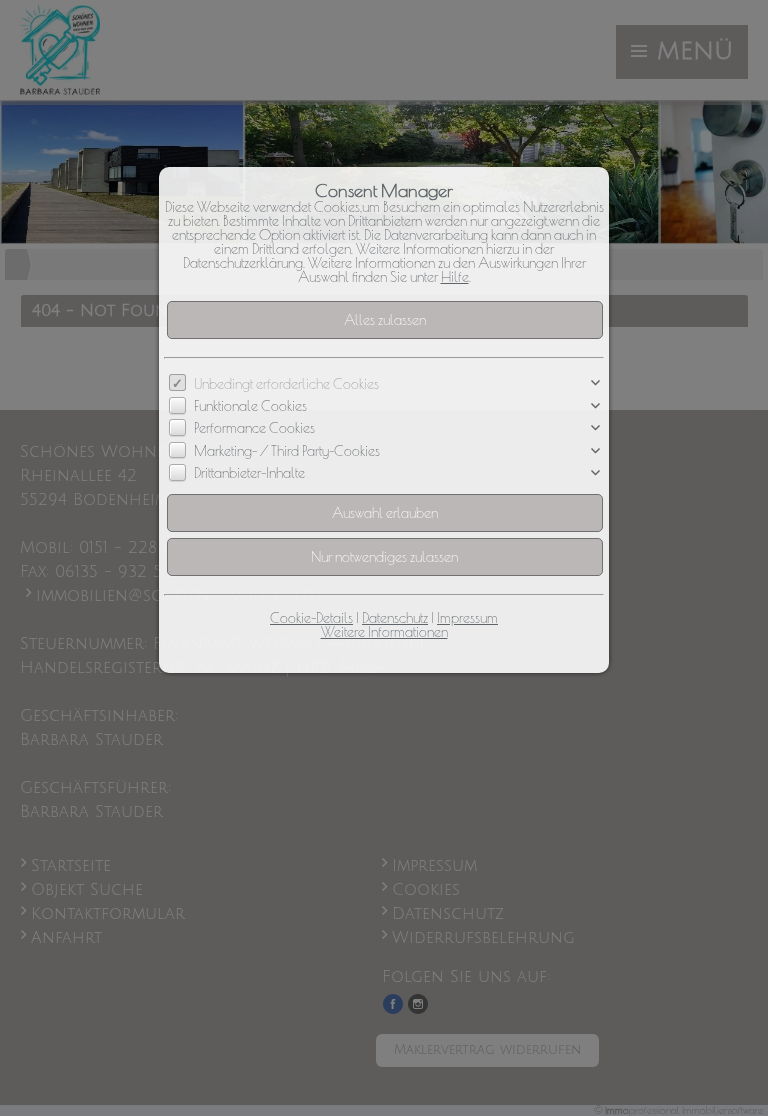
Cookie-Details (311, 618)
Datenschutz (395, 618)
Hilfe (455, 277)
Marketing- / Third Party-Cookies (287, 451)
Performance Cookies (254, 429)
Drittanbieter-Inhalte (249, 473)
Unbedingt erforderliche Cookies (286, 384)
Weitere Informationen (384, 632)
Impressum (467, 618)
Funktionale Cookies (250, 406)
